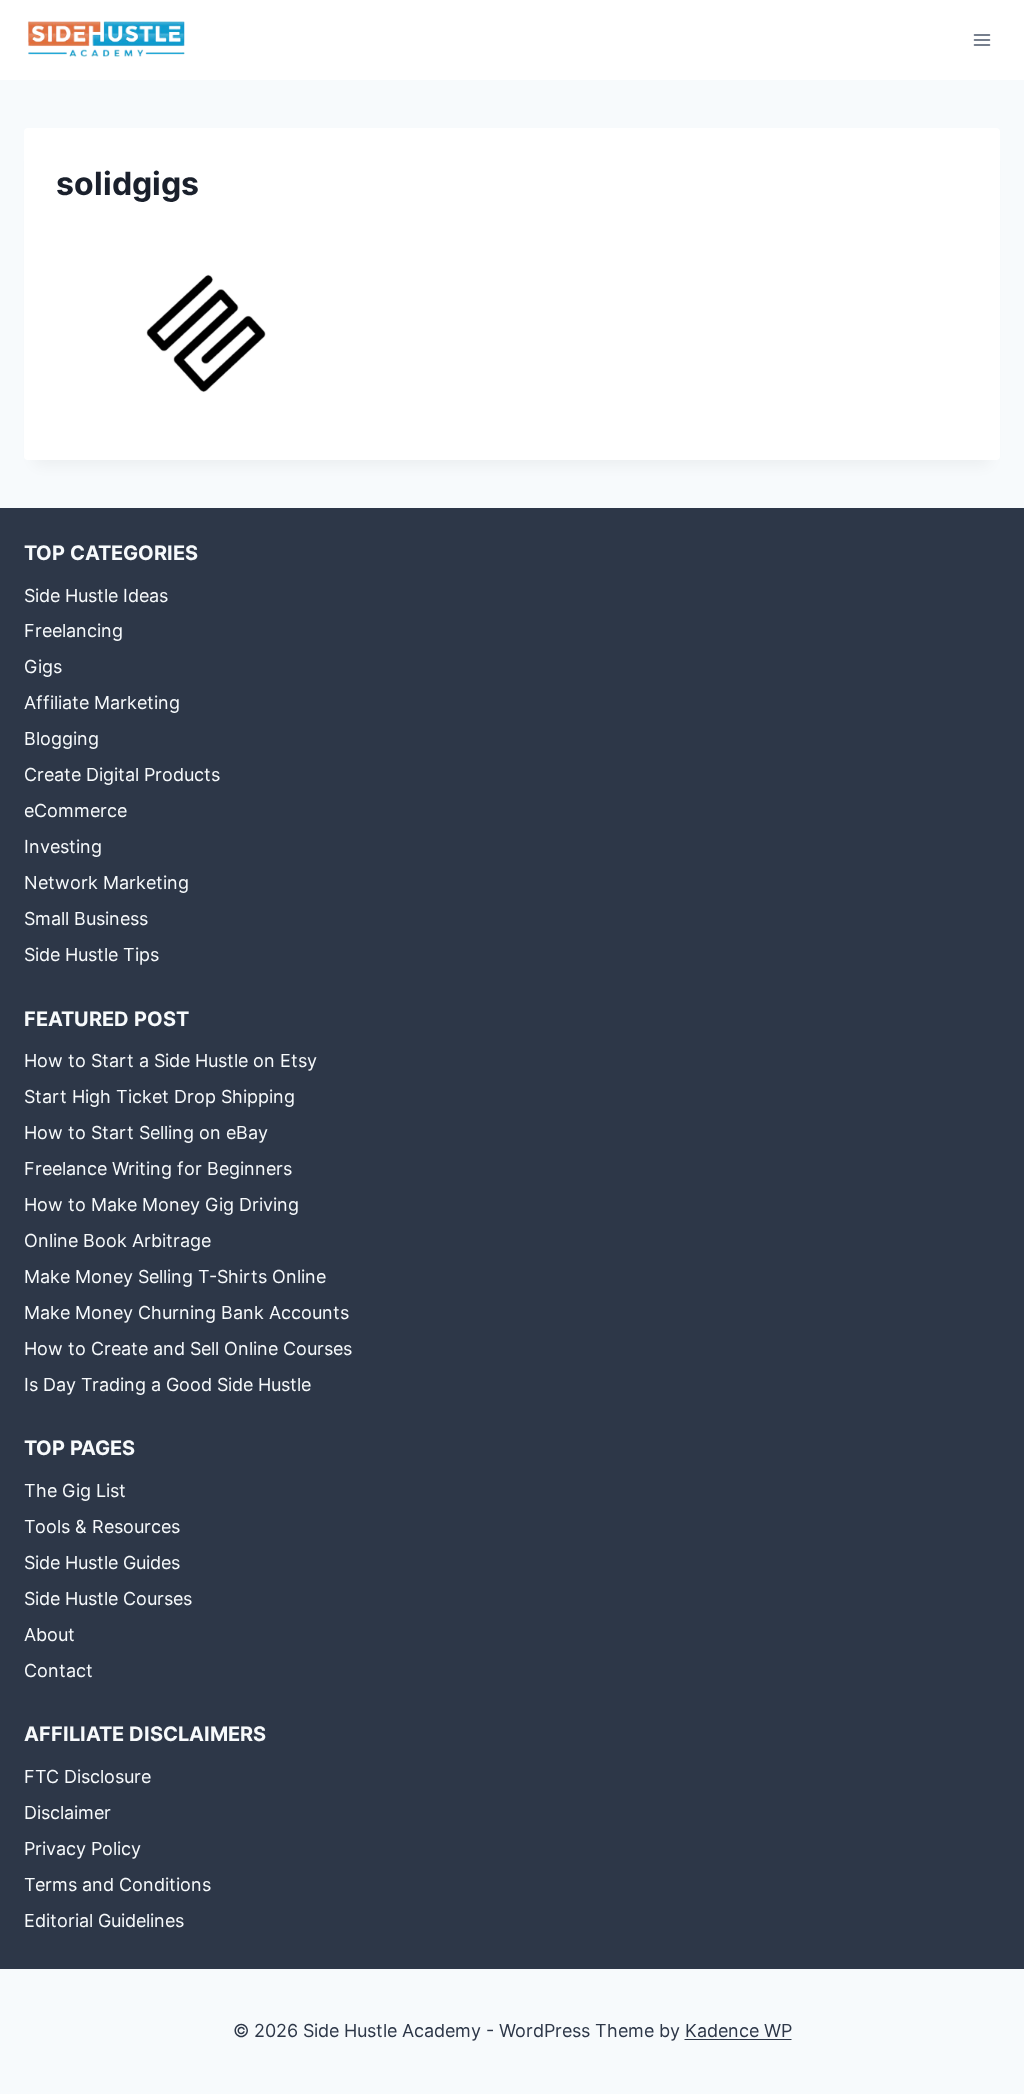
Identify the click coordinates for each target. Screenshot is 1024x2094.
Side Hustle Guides (102, 1562)
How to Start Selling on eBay (146, 1132)
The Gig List (75, 1490)
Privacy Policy (82, 1848)
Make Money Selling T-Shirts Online (175, 1276)
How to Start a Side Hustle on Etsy (170, 1060)
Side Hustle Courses (108, 1598)
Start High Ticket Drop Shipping (159, 1096)
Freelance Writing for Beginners (158, 1168)
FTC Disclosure (87, 1776)
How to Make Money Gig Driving (161, 1204)
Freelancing (73, 630)
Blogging (61, 738)
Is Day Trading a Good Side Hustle (167, 1384)
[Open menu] (981, 39)
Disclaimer (67, 1812)
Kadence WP (738, 2030)
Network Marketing (106, 882)
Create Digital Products (122, 774)
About (49, 1634)
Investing (63, 846)
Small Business (86, 918)
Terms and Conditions (117, 1884)
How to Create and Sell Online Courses (188, 1348)
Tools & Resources (102, 1526)
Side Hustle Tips (91, 954)
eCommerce (75, 810)
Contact (58, 1670)
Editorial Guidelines (104, 1920)
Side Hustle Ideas (96, 595)
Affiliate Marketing (102, 702)
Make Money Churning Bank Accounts (186, 1312)
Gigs (43, 666)
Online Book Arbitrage (117, 1240)
